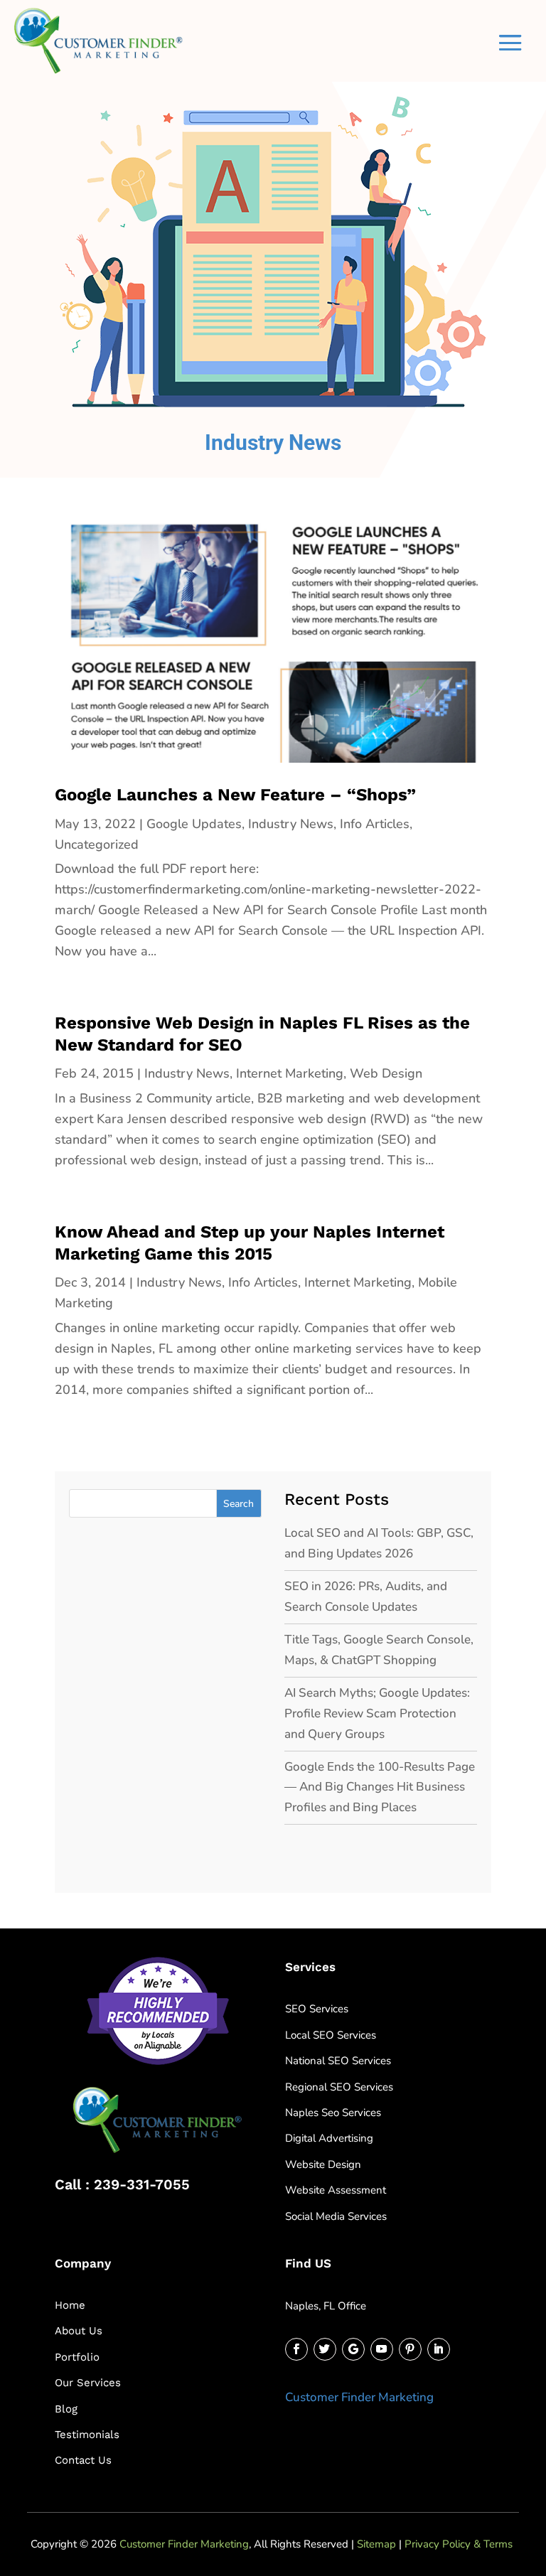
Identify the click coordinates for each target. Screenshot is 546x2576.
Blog (66, 2409)
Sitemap (376, 2544)
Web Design (386, 1073)
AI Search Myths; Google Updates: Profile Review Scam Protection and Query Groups (377, 1713)
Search (239, 1504)
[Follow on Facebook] (296, 2349)
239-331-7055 (142, 2184)
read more (91, 971)
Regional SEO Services (339, 2087)
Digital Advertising (329, 2138)
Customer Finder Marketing (359, 2397)
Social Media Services (336, 2216)
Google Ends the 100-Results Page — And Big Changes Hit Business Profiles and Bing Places (380, 1787)
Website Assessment (336, 2190)
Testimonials (87, 2435)
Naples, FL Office (326, 2306)
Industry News (291, 824)
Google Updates (194, 824)
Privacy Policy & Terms (459, 2544)
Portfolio (77, 2357)
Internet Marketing (290, 1073)
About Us (79, 2331)
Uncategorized (97, 844)
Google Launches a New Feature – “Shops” (235, 795)
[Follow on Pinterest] (410, 2349)
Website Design (323, 2164)
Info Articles (375, 824)
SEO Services (317, 2009)
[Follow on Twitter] (325, 2349)
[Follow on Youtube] (382, 2349)
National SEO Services (338, 2061)
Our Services (88, 2383)
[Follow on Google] (353, 2349)
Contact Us (83, 2460)
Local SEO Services (331, 2035)
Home (70, 2305)
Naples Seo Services (333, 2113)
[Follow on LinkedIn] (439, 2349)
